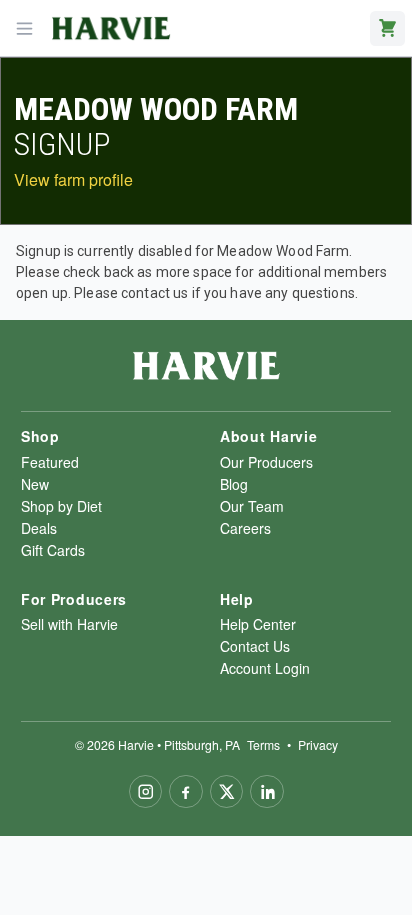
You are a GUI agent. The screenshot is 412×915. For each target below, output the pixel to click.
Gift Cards (53, 550)
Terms (263, 744)
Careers (245, 528)
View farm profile (73, 179)
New (35, 484)
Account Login (265, 668)
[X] (227, 792)
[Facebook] (186, 792)
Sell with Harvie (69, 624)
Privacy (318, 744)
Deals (39, 528)
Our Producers (266, 462)
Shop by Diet (61, 506)
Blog (234, 484)
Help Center (258, 624)
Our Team (252, 506)
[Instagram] (146, 792)
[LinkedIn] (267, 792)
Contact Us (255, 646)
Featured (50, 462)
